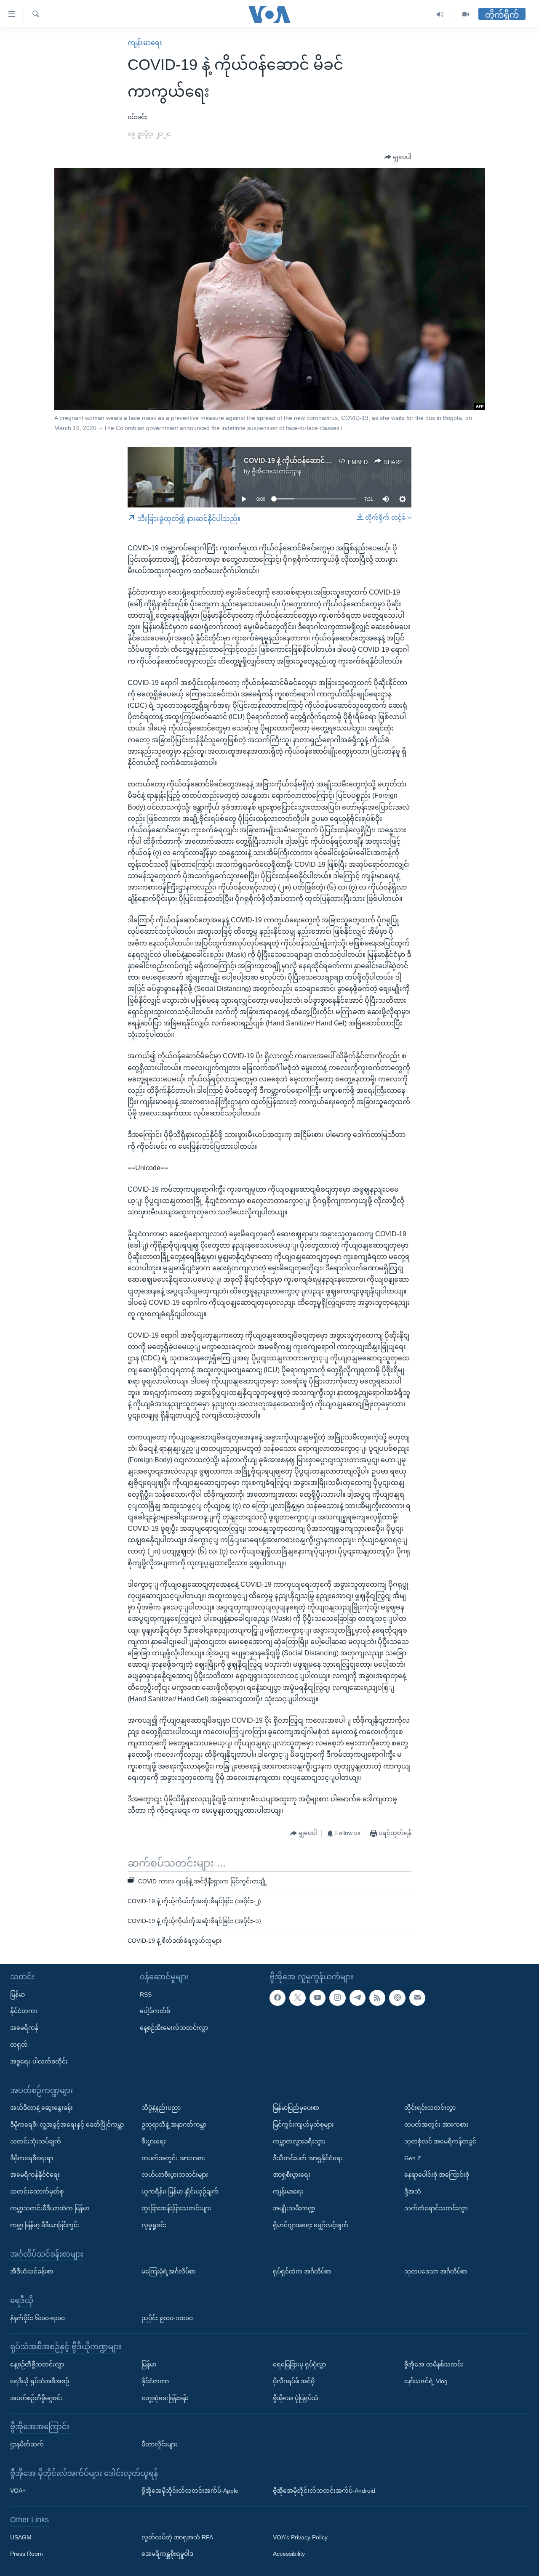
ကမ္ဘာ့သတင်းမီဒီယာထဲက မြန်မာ (50, 2208)
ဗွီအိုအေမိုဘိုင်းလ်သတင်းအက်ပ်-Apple (190, 2491)
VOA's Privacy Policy (300, 2537)
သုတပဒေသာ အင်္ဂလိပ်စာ (436, 2271)
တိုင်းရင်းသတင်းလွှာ (430, 2108)
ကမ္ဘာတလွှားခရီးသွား (299, 2141)
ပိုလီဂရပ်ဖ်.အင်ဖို (294, 2381)
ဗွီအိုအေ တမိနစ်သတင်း (434, 2364)
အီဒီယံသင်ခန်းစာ (32, 2271)
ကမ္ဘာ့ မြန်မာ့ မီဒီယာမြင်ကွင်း (45, 2225)
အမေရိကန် (24, 2028)
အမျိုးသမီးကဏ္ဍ (294, 2208)
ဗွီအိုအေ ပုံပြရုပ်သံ (296, 2398)
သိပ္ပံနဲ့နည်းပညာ (161, 2108)
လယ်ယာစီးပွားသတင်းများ (175, 2175)
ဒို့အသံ (413, 2191)
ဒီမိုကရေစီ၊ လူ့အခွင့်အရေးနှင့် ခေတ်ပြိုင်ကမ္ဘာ (67, 2125)
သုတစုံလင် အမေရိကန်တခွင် (440, 2141)
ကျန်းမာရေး (145, 43)
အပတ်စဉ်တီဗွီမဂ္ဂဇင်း (36, 2398)
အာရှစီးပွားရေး (292, 2175)
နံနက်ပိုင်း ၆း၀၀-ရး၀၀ (37, 2318)
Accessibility (289, 2554)
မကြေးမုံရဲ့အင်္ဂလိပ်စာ (168, 2271)
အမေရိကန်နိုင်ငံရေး (35, 2175)
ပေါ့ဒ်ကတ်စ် (155, 2011)
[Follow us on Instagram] (337, 1998)
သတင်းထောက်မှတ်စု (37, 2191)
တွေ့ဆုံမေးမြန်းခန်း (165, 2398)
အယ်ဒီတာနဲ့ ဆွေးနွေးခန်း (41, 2108)
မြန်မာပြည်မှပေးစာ (296, 2108)
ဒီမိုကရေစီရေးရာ (32, 2158)
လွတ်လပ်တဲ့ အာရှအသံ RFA (177, 2537)
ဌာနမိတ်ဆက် (27, 2444)
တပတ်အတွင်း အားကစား (173, 2158)
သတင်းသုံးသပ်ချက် (36, 2141)
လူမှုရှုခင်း (154, 2225)
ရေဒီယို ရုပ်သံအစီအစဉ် (40, 2381)
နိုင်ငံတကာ (24, 2011)
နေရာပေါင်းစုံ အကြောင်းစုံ (437, 2175)
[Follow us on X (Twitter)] (297, 1998)
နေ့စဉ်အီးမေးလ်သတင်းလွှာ (174, 2028)
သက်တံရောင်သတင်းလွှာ (436, 2208)
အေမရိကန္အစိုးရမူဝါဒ (167, 2554)
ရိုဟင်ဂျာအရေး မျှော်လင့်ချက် (311, 2225)
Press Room (27, 2554)
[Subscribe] (417, 1998)
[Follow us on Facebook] (278, 1998)
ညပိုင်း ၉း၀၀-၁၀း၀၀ (167, 2318)
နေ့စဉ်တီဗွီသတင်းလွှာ (37, 2364)
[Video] (466, 15)
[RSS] (377, 1998)
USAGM (21, 2537)
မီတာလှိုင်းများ (159, 2444)
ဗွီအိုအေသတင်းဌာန (276, 471)
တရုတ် (19, 2045)
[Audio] (440, 15)
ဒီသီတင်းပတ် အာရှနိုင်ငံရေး (308, 2158)
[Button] (398, 157)
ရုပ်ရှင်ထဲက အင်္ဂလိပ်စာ (302, 2271)
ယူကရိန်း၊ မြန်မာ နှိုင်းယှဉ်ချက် (180, 2191)
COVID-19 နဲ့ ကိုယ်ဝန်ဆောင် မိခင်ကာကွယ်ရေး (310, 461)
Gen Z (413, 2158)
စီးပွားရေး (154, 2141)
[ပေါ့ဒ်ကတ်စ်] (397, 1998)
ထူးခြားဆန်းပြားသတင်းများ (176, 2208)
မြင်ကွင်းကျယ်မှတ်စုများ (303, 2125)
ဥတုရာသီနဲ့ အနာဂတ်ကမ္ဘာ (174, 2125)
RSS (146, 1994)
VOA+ (18, 2491)
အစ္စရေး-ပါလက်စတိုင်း (39, 2061)
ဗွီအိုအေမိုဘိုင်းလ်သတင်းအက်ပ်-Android (324, 2491)
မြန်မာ (17, 1994)
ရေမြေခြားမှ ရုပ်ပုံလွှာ (299, 2364)
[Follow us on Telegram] (358, 1998)
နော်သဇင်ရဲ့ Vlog (426, 2381)
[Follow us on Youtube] (318, 1998)
